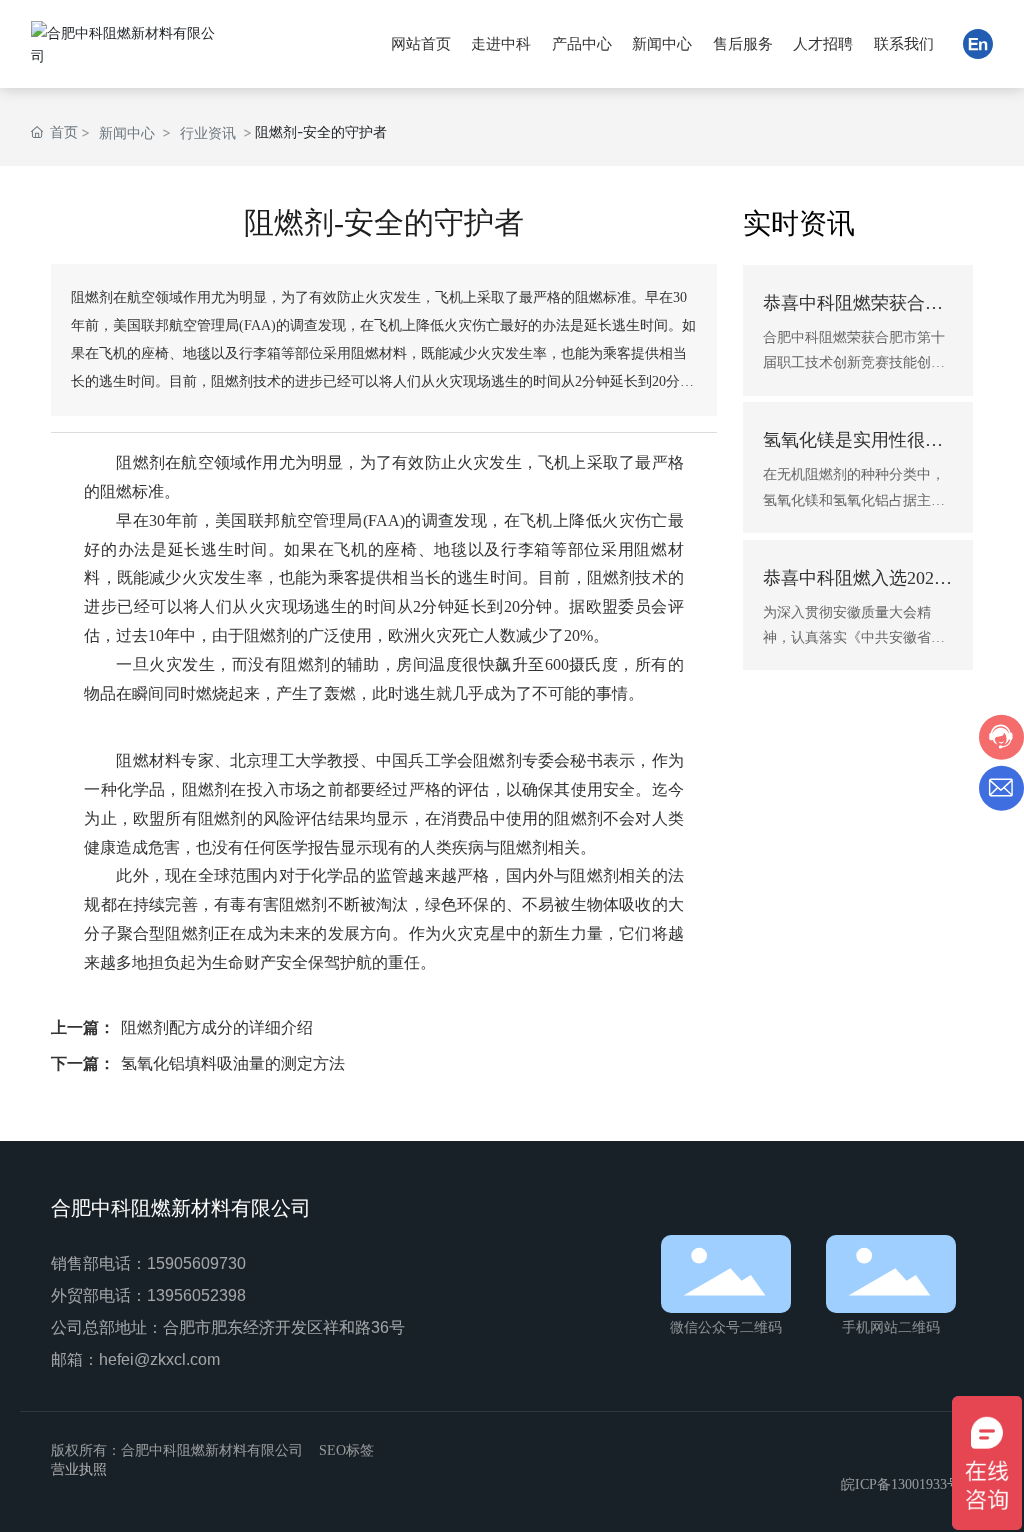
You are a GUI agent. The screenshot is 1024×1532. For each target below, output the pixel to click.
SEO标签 (346, 1450)
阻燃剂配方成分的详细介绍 (217, 1027)
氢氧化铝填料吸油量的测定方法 (233, 1063)
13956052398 (196, 1295)
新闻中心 (127, 132)
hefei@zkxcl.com (159, 1359)
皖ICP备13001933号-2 (907, 1484)
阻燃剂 (140, 462)
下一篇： (83, 1063)
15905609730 (196, 1263)
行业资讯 (208, 132)
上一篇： (83, 1027)
